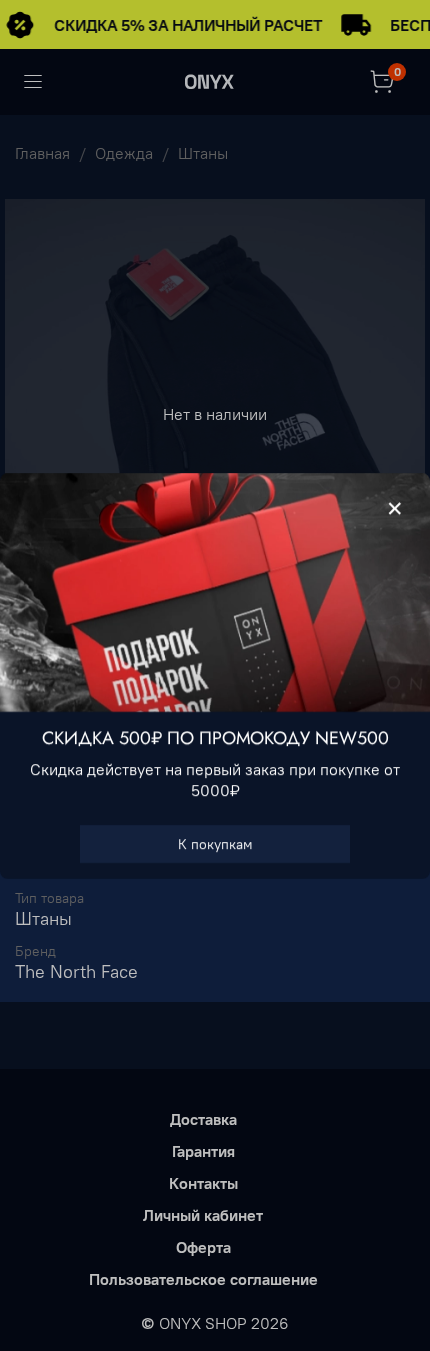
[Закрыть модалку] (395, 509)
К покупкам (215, 843)
